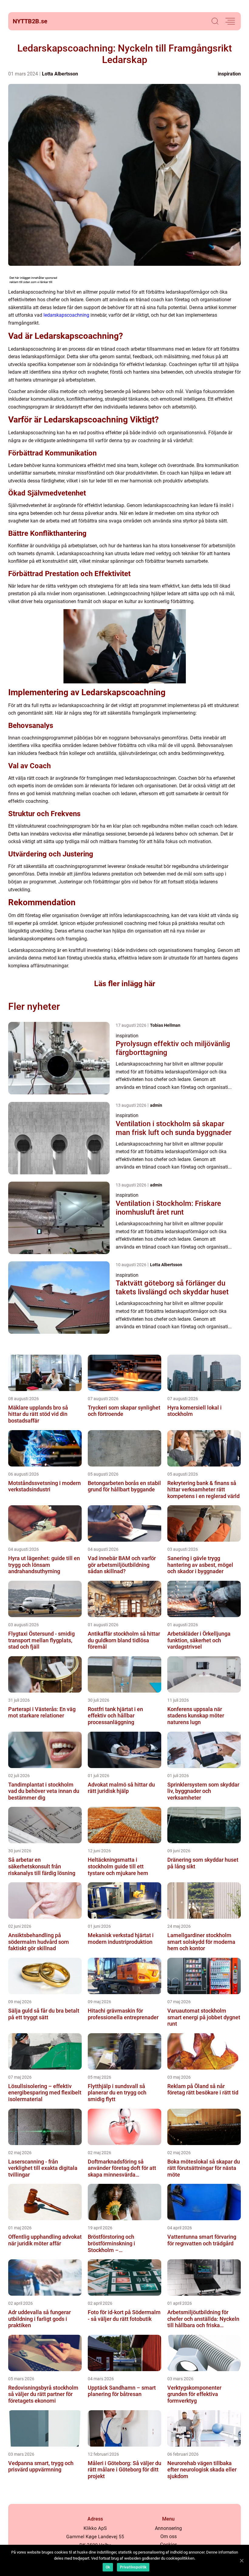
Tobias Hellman (165, 1025)
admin (156, 1105)
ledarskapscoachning (66, 315)
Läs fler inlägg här (125, 984)
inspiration (229, 74)
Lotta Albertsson (60, 74)
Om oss (169, 2536)
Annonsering (168, 2528)
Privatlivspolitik (133, 2567)
